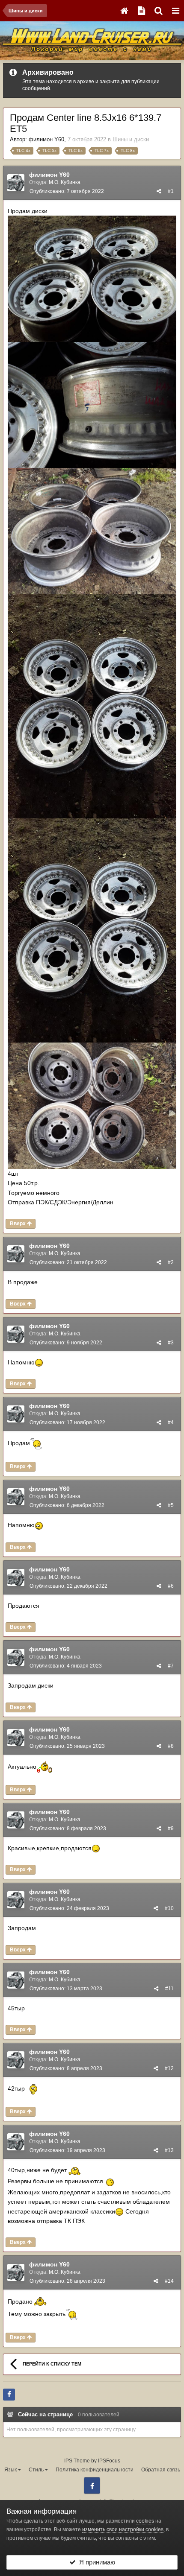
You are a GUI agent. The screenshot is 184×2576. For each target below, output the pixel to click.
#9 (171, 1828)
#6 (171, 1586)
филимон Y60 (46, 139)
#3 (171, 1343)
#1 (171, 191)
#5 (171, 1505)
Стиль (37, 2470)
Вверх (18, 1224)
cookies (145, 2521)
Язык (11, 2470)
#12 (169, 2068)
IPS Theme (77, 2461)
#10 (169, 1908)
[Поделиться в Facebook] (9, 2395)
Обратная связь (161, 2470)
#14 (169, 2281)
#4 (171, 1422)
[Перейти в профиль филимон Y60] (16, 183)
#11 (169, 1989)
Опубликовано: (67, 191)
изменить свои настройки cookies (123, 2529)
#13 (169, 2150)
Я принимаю (95, 2562)
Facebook (92, 2485)
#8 (171, 1746)
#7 (171, 1666)
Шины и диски (131, 139)
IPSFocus (109, 2461)
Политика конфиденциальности (95, 2470)
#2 (171, 1262)
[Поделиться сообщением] (159, 191)
